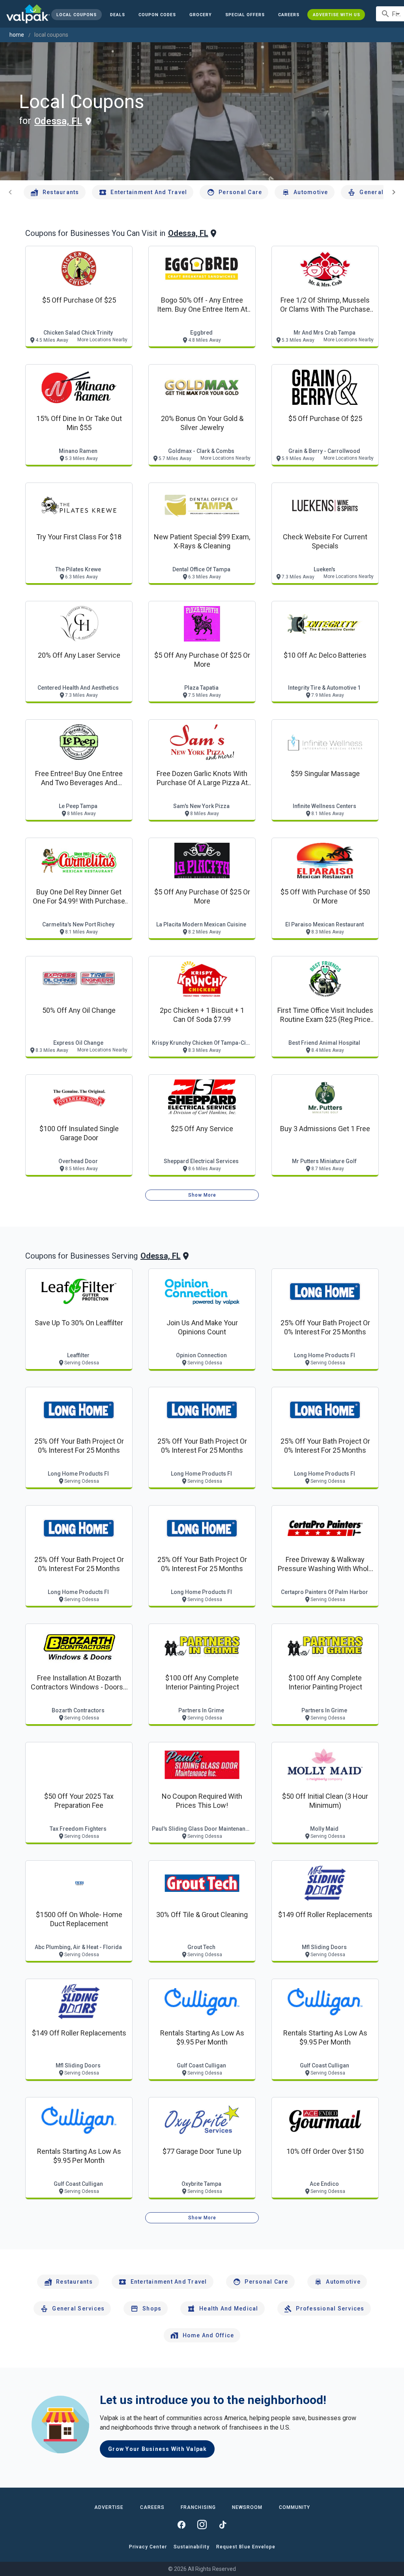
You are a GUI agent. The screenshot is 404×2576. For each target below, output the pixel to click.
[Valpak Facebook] (181, 2525)
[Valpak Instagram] (202, 2525)
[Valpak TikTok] (223, 2525)
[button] (245, 15)
